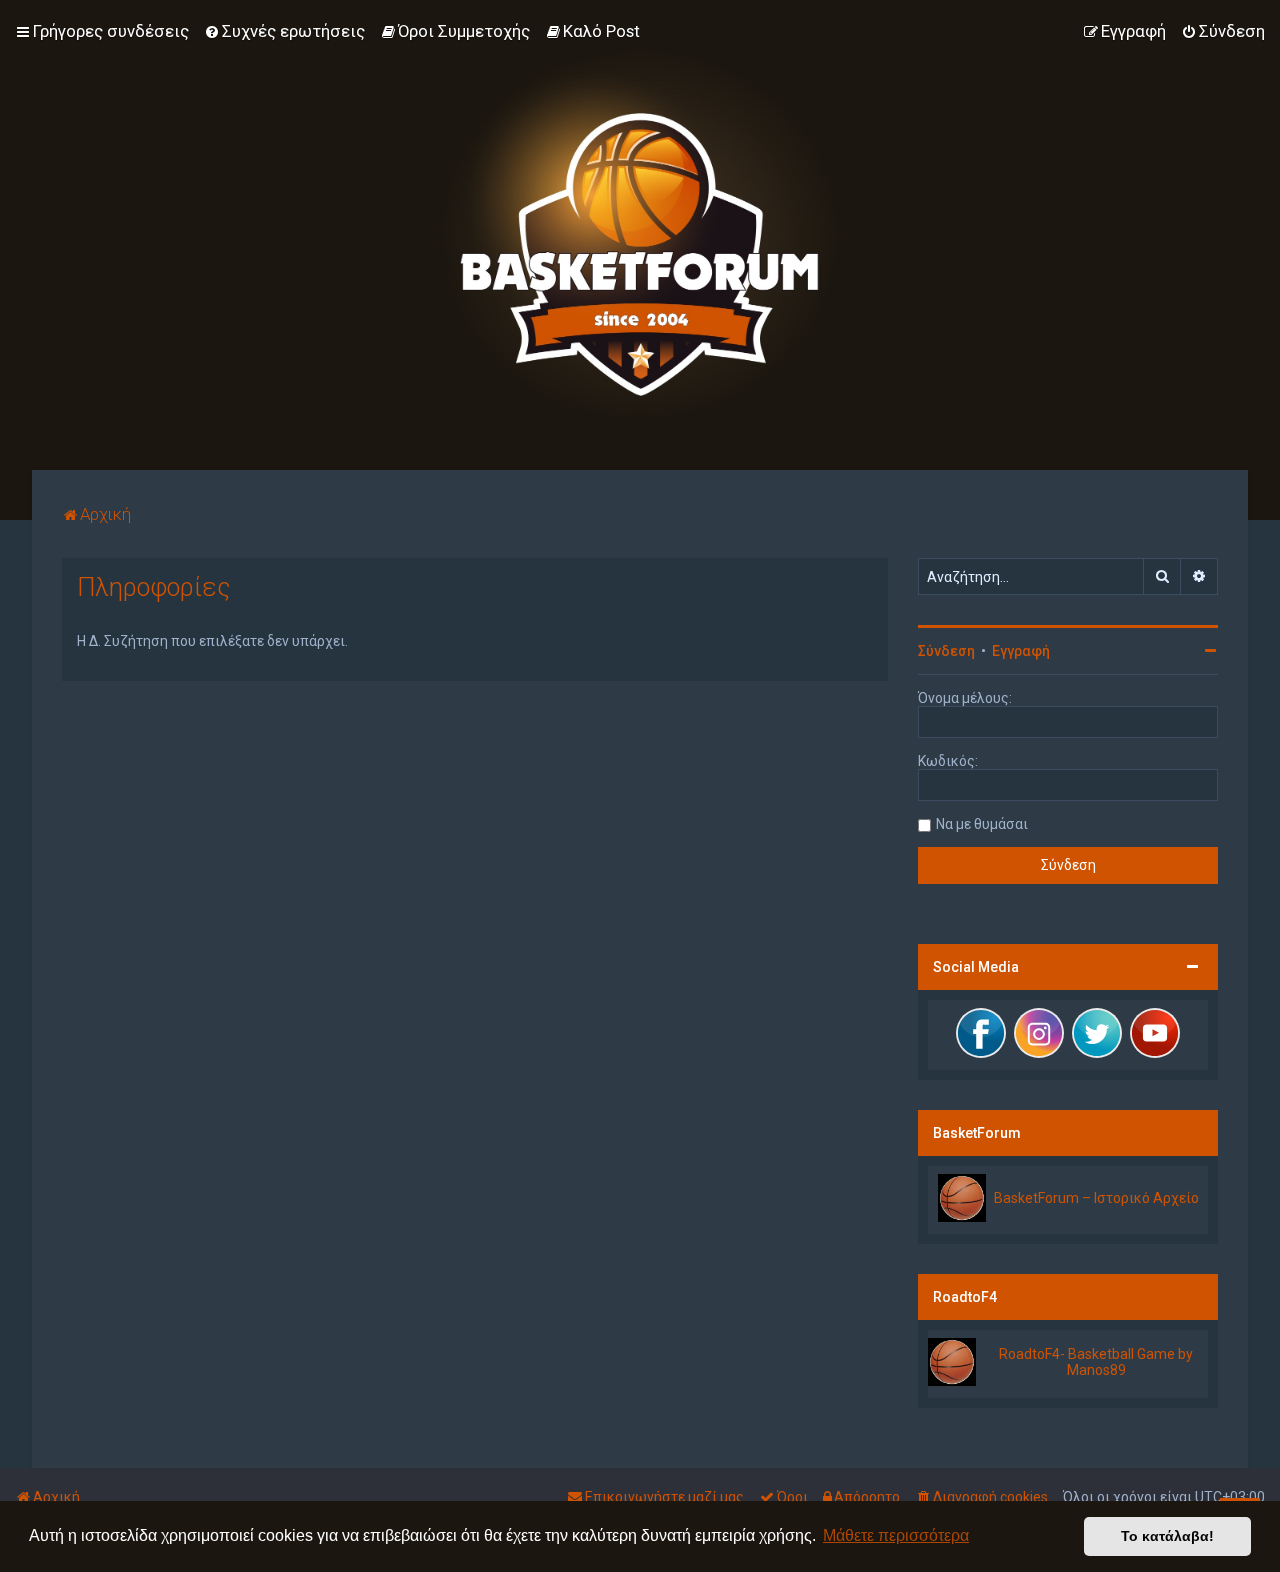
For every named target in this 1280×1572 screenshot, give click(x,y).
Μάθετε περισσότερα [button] (896, 1535)
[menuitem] (284, 31)
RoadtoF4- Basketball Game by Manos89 (1096, 1362)
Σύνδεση (946, 651)
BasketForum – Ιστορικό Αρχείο (1096, 1198)
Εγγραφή (1021, 651)
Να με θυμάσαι (982, 824)
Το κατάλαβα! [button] (1167, 1536)
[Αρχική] (640, 235)
